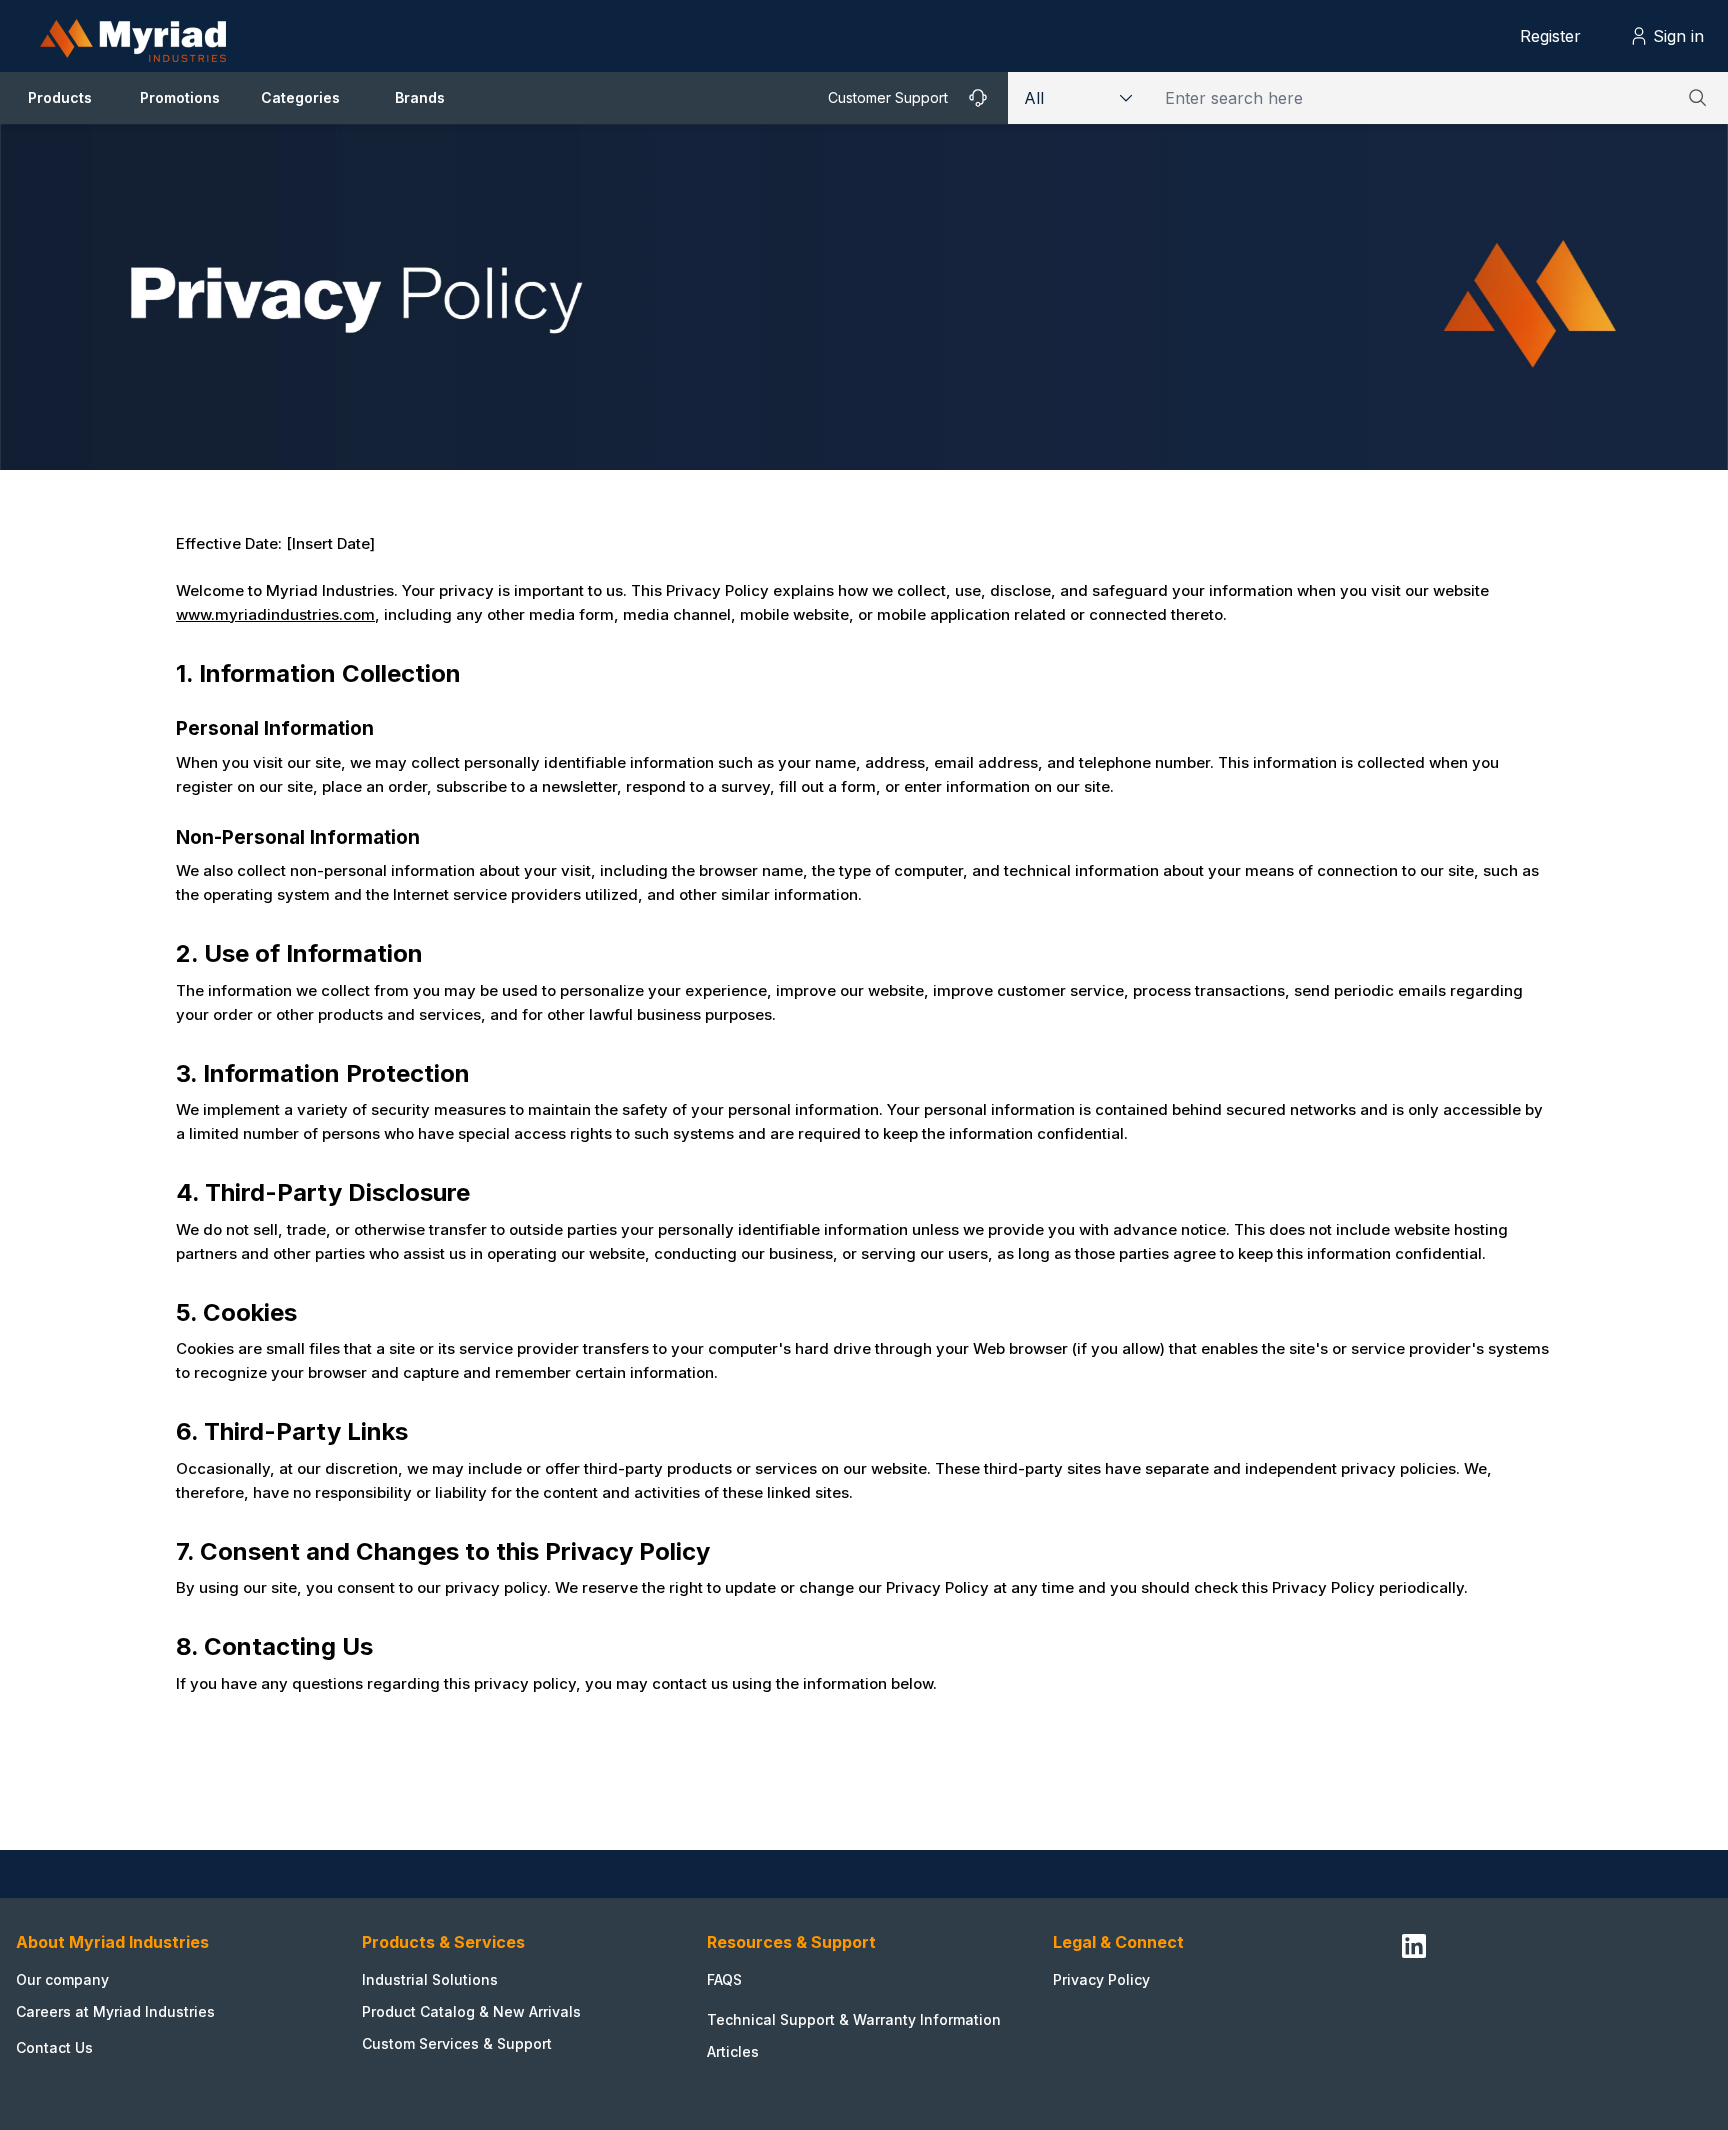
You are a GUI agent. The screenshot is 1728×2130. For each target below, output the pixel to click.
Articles (733, 2051)
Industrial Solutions (430, 1979)
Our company (62, 1979)
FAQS (724, 1979)
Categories (300, 97)
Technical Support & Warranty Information (854, 2019)
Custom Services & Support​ (457, 2043)
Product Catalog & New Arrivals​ (471, 2011)
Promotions (180, 97)
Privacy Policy (1101, 1979)
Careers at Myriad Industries (115, 2011)
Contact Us (54, 2047)
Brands (420, 97)
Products (60, 97)
